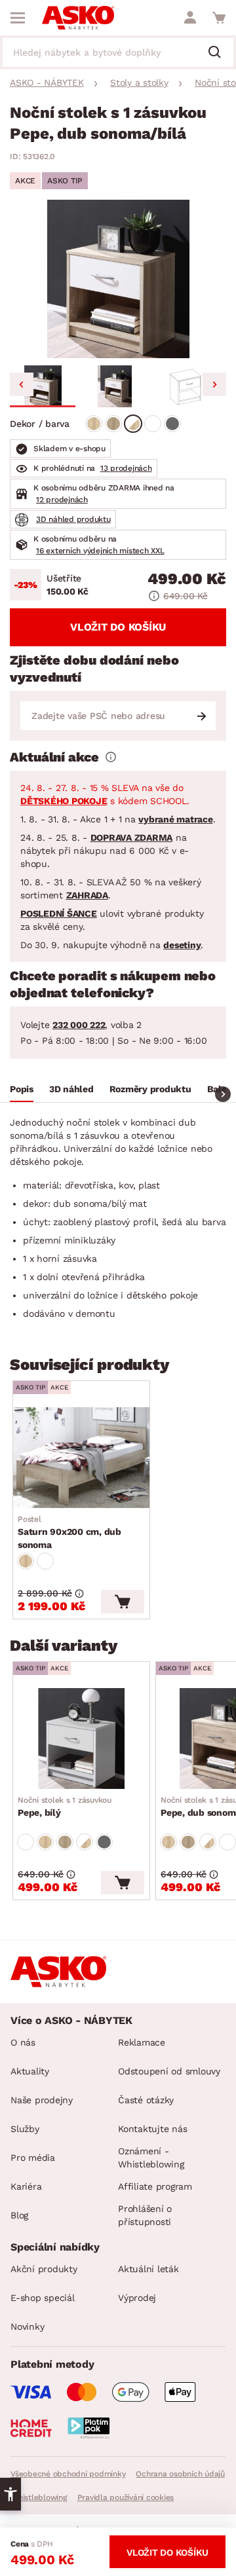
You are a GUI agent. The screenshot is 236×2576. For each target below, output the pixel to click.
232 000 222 (79, 1025)
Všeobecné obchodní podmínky (68, 2474)
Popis (22, 1089)
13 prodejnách (126, 468)
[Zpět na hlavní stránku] (78, 18)
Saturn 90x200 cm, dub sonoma (69, 1532)
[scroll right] (223, 1094)
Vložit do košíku (118, 627)
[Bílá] (153, 424)
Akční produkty (44, 2269)
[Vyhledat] (220, 53)
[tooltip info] (111, 757)
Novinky (27, 2327)
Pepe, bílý (65, 1807)
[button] (43, 386)
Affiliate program (155, 2186)
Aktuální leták (148, 2269)
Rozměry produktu (150, 1089)
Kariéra (26, 2186)
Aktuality (30, 2071)
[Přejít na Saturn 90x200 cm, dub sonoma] (81, 1458)
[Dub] (94, 424)
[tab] (22, 1091)
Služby (25, 2129)
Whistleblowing (39, 2497)
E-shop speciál (43, 2298)
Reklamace (142, 2042)
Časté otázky (146, 2100)
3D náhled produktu (73, 519)
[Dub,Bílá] (133, 424)
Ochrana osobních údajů (180, 2474)
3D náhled (71, 1089)
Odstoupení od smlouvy (169, 2071)
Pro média (33, 2158)
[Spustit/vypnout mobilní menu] (18, 18)
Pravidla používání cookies (126, 2497)
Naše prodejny (42, 2100)
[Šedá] (172, 424)
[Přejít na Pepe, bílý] (81, 1739)
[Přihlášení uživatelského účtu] (190, 18)
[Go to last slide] (22, 384)
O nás (23, 2042)
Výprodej (137, 2298)
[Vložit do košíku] (123, 1602)
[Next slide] (214, 384)
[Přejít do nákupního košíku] (219, 18)
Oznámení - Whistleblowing (151, 2158)
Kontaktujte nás (152, 2129)
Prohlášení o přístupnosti (145, 2215)
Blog (19, 2215)
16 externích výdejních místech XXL (100, 551)
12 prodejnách (62, 500)
